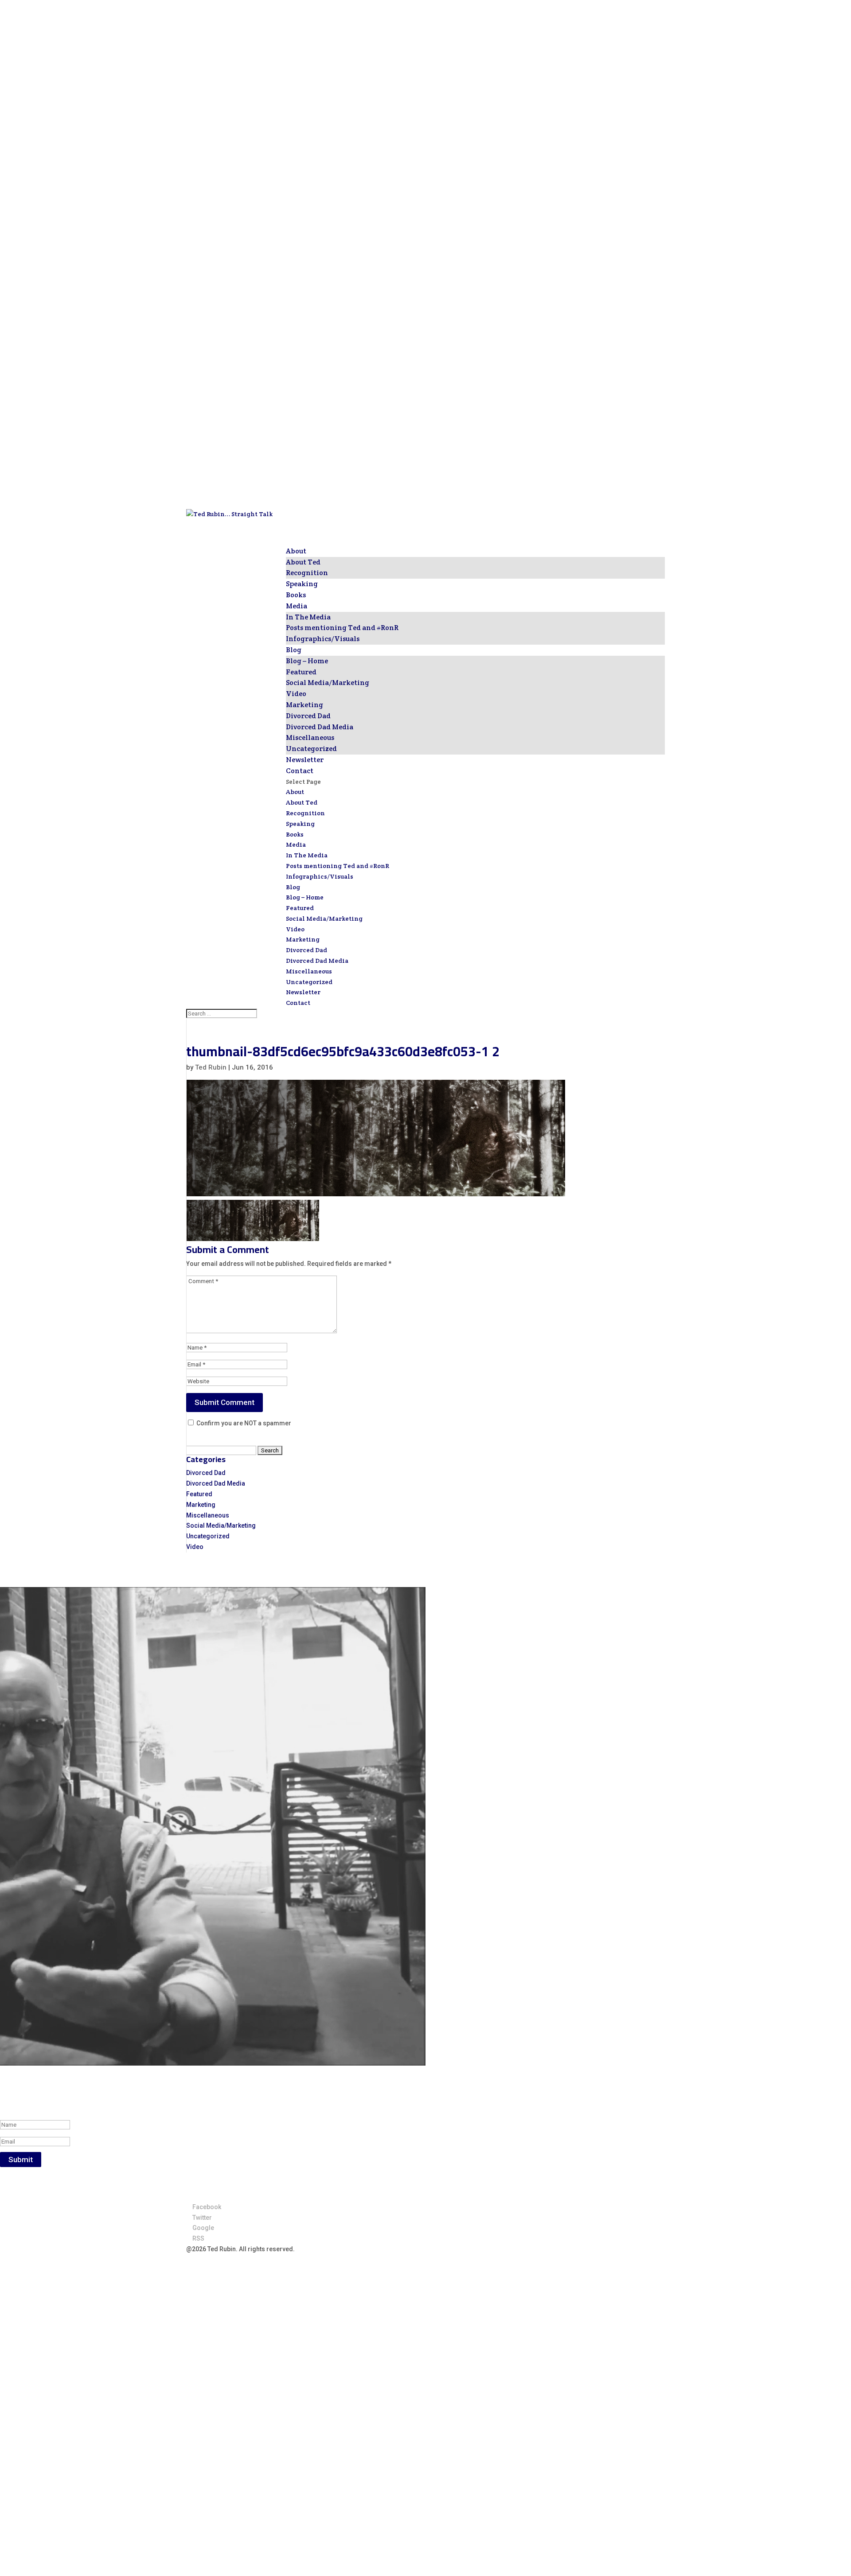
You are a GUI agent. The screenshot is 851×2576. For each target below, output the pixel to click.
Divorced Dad (308, 716)
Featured (301, 672)
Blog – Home (307, 661)
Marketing (304, 705)
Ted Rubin (211, 1067)
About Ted (303, 562)
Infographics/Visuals (323, 639)
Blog (293, 887)
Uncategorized (311, 749)
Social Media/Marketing (328, 683)
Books (295, 834)
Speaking (300, 824)
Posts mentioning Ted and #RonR (342, 628)
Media (296, 844)
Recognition (307, 573)
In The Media (308, 617)
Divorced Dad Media (320, 727)
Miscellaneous (310, 737)
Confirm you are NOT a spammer (243, 1423)
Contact (298, 1003)
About (295, 792)
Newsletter (303, 992)
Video (296, 694)
